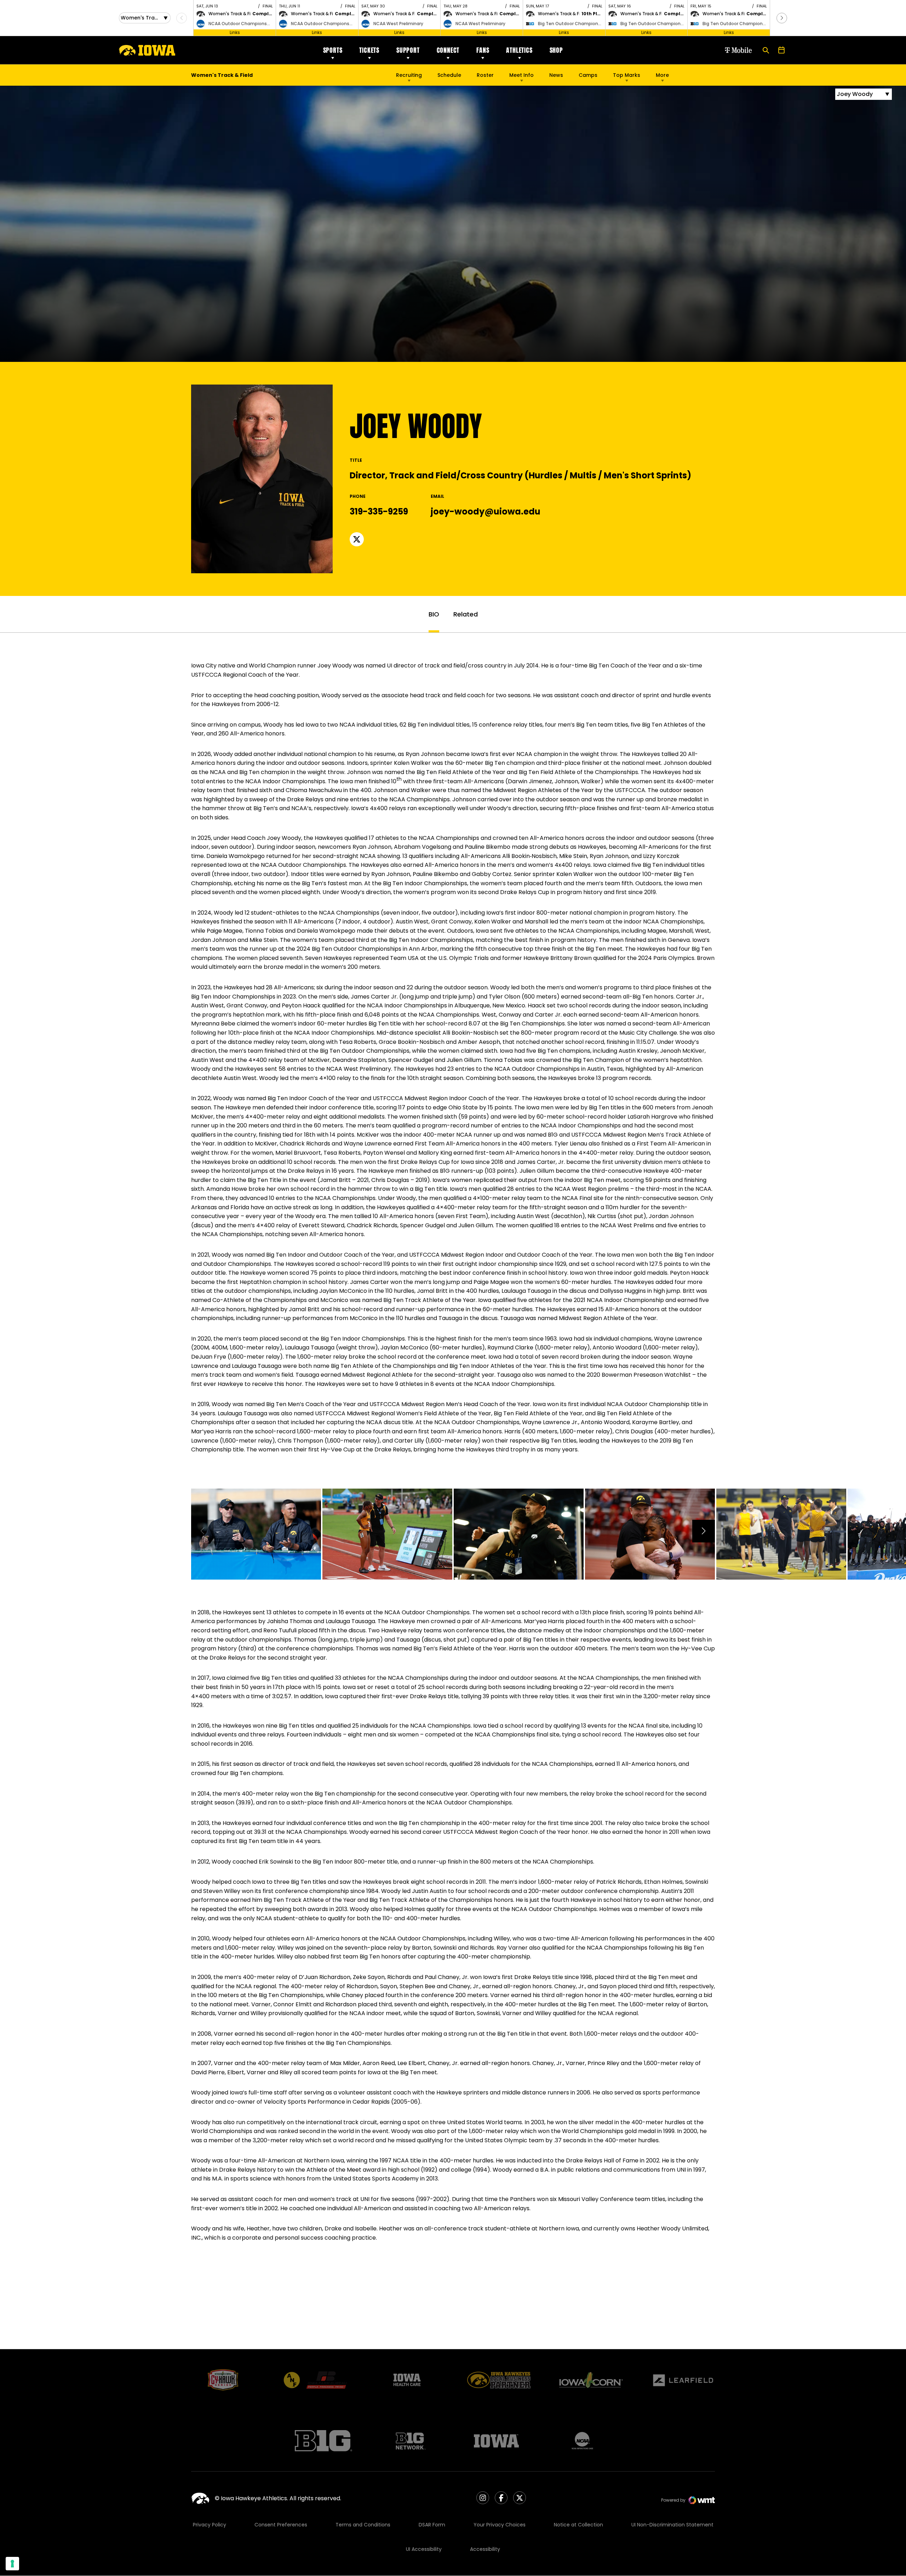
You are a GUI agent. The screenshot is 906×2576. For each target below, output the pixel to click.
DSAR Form (432, 2525)
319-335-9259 (379, 511)
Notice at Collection (578, 2525)
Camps (588, 77)
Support (408, 50)
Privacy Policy (210, 2525)
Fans (483, 50)
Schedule (449, 75)
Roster (485, 75)
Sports (333, 50)
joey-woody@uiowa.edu (486, 511)
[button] (782, 18)
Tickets (369, 50)
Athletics (519, 50)
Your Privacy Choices (500, 2525)
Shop (556, 50)
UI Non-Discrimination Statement (672, 2525)
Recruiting (409, 75)
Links (235, 32)
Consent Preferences (281, 2525)
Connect (448, 50)
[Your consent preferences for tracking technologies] (12, 2564)
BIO (434, 614)
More (662, 75)
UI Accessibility (424, 2549)
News (556, 75)
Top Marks (627, 75)
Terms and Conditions (363, 2525)
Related (466, 614)
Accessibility (485, 2549)
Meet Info (521, 75)
